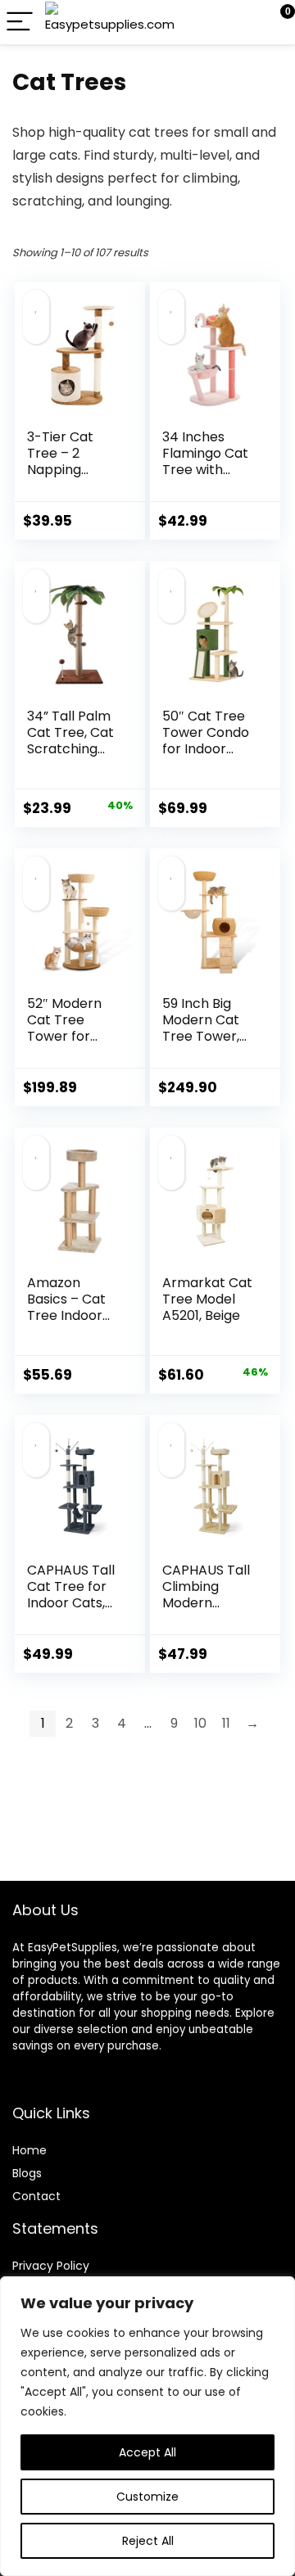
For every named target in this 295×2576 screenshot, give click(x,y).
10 (200, 1723)
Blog (24, 2173)
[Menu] (20, 23)
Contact (36, 2196)
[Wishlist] (244, 22)
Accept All (147, 2452)
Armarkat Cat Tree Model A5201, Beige (207, 1299)
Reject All (148, 2541)
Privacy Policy (51, 2266)
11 (226, 1723)
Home (29, 2150)
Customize (147, 2497)
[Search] (209, 23)
